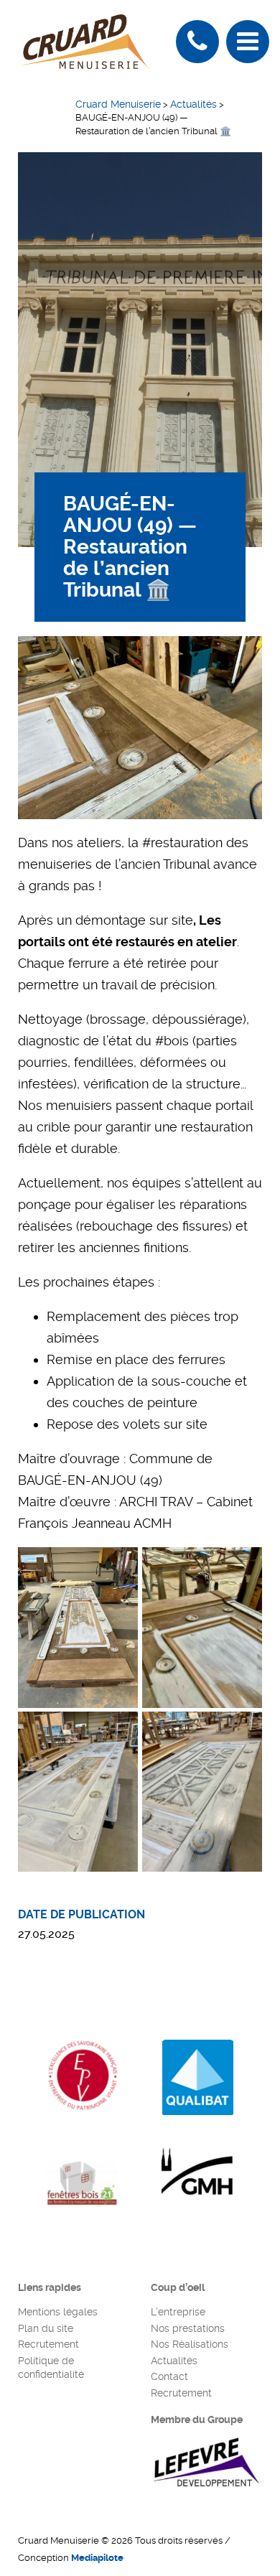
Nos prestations (188, 2328)
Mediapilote (97, 2558)
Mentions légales (58, 2312)
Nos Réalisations (190, 2344)
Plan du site (46, 2328)
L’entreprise (178, 2312)
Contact (169, 2376)
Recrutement (48, 2344)
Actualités (174, 2361)
